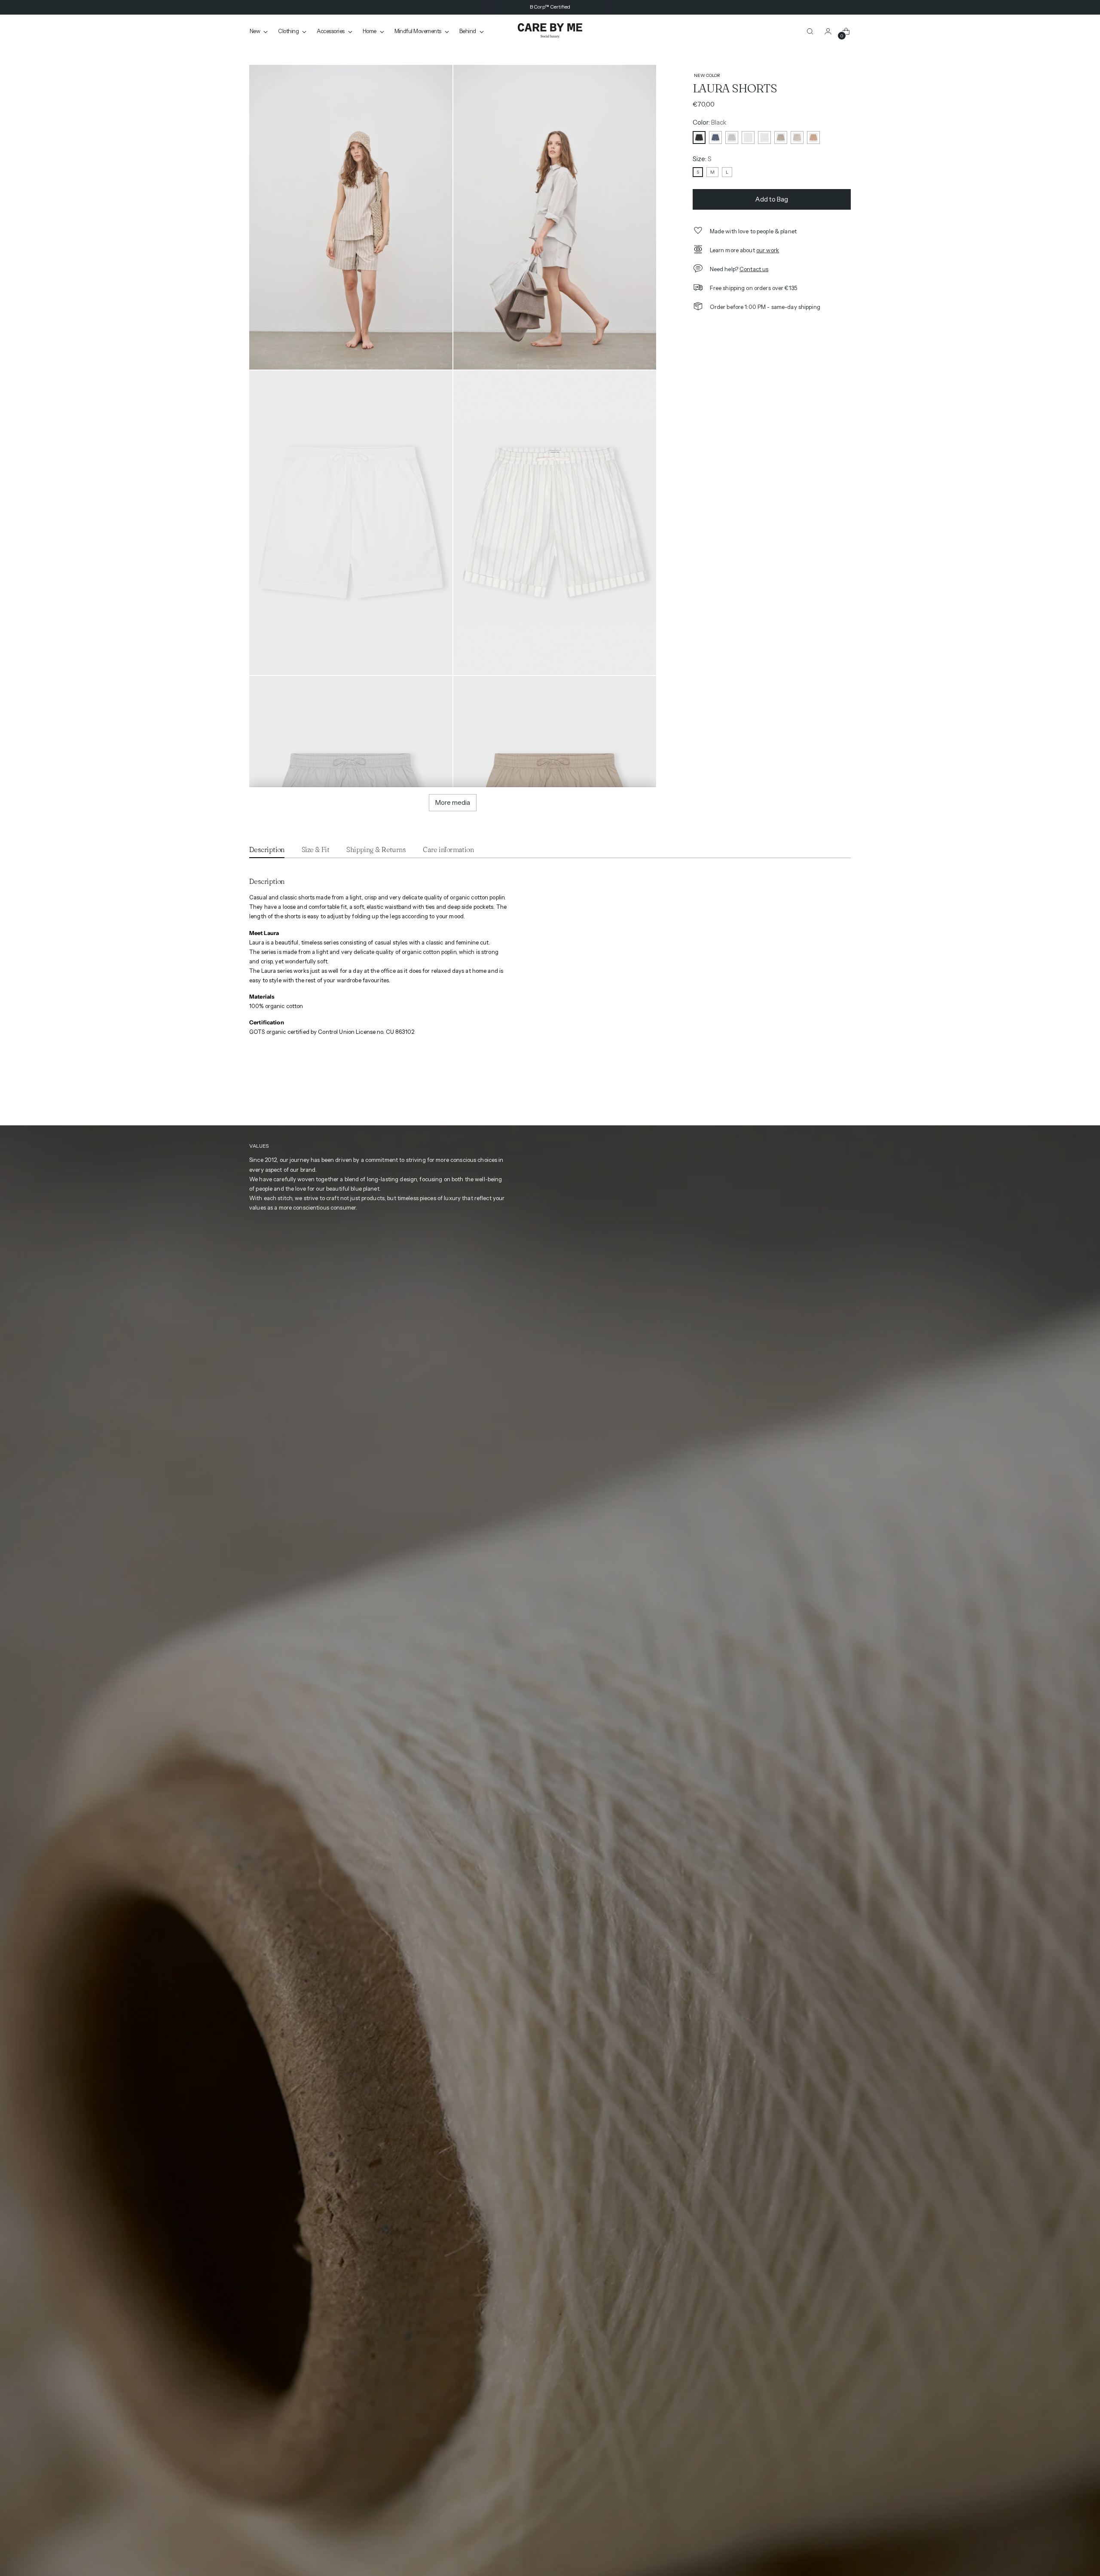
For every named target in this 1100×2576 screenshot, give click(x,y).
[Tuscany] (813, 138)
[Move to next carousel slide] (845, 1097)
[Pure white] (748, 138)
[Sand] (781, 138)
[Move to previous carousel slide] (829, 1098)
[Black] (699, 138)
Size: (702, 159)
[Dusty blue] (715, 138)
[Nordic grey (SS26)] (732, 138)
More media (453, 802)
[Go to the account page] (828, 31)
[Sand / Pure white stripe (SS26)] (797, 138)
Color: (710, 122)
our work (768, 250)
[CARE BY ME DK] (550, 31)
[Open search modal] (810, 31)
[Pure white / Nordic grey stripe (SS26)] (764, 138)
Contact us (754, 269)
